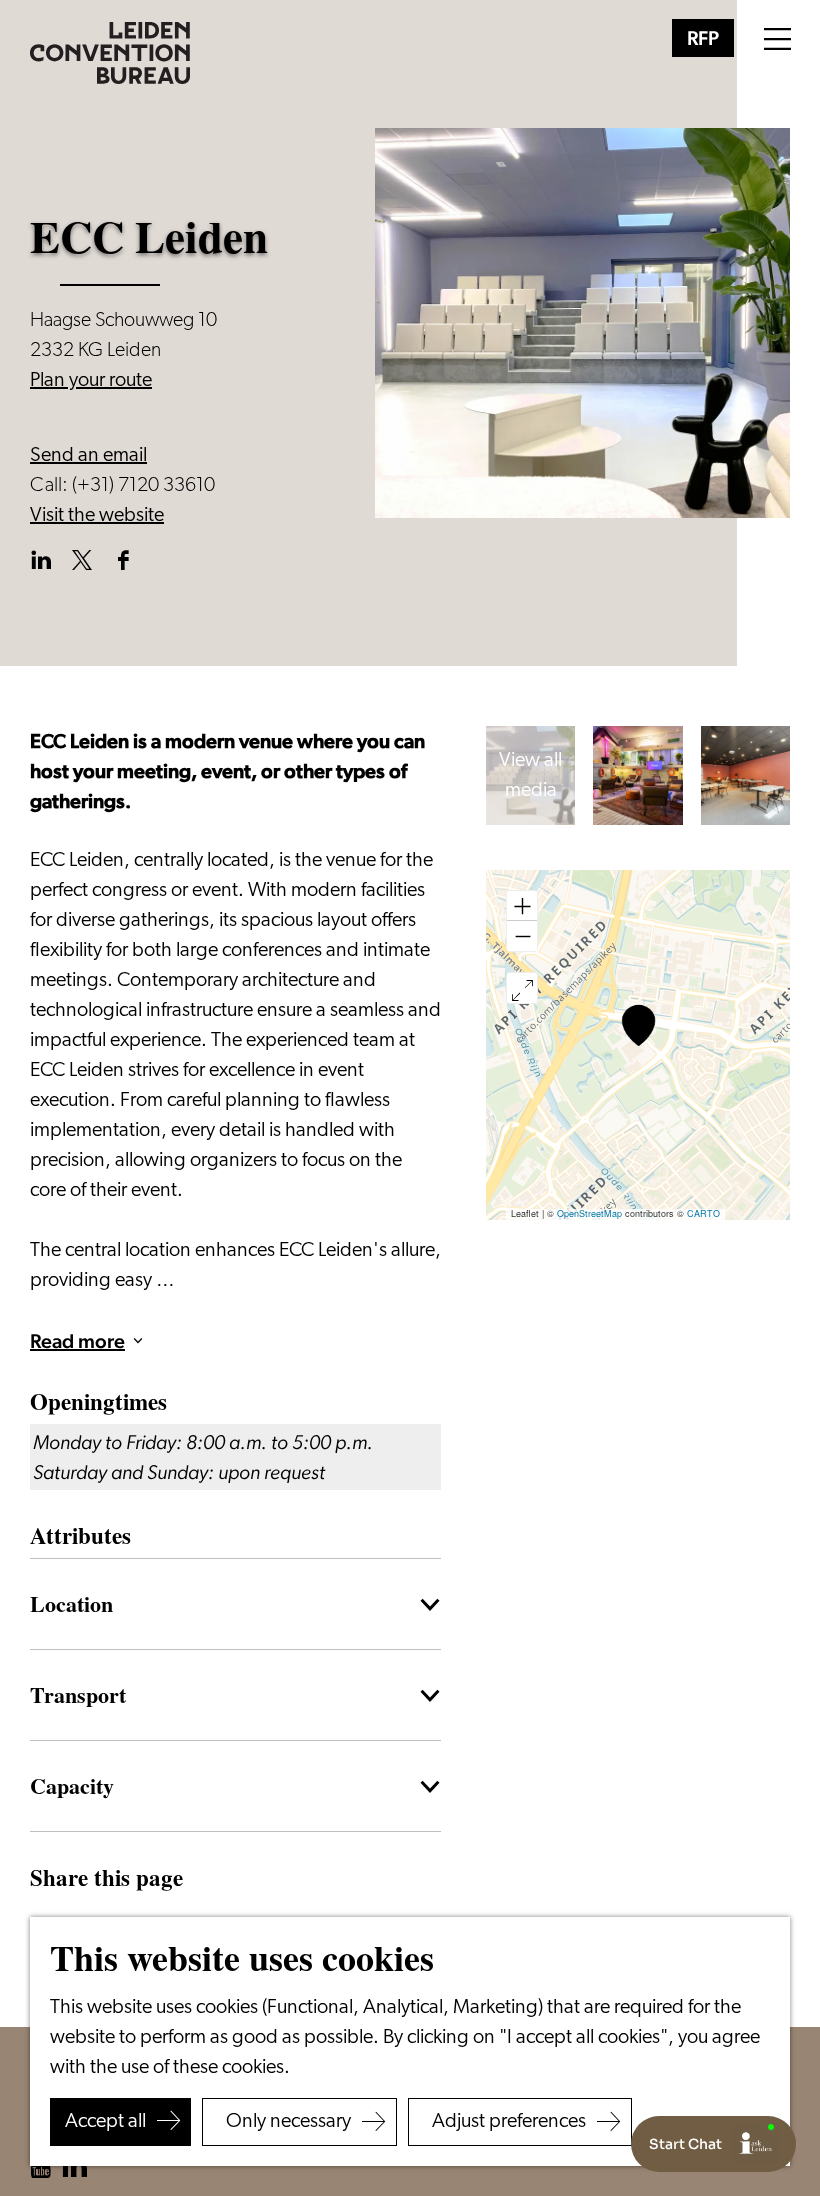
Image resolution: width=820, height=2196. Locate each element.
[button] (638, 1025)
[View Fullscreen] (522, 988)
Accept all (105, 2122)
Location (71, 1603)
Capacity (72, 1785)
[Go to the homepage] (110, 53)
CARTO (703, 1213)
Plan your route (91, 381)
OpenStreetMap (589, 1213)
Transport (78, 1694)
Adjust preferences (509, 2122)
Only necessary (288, 2122)
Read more (77, 1341)
